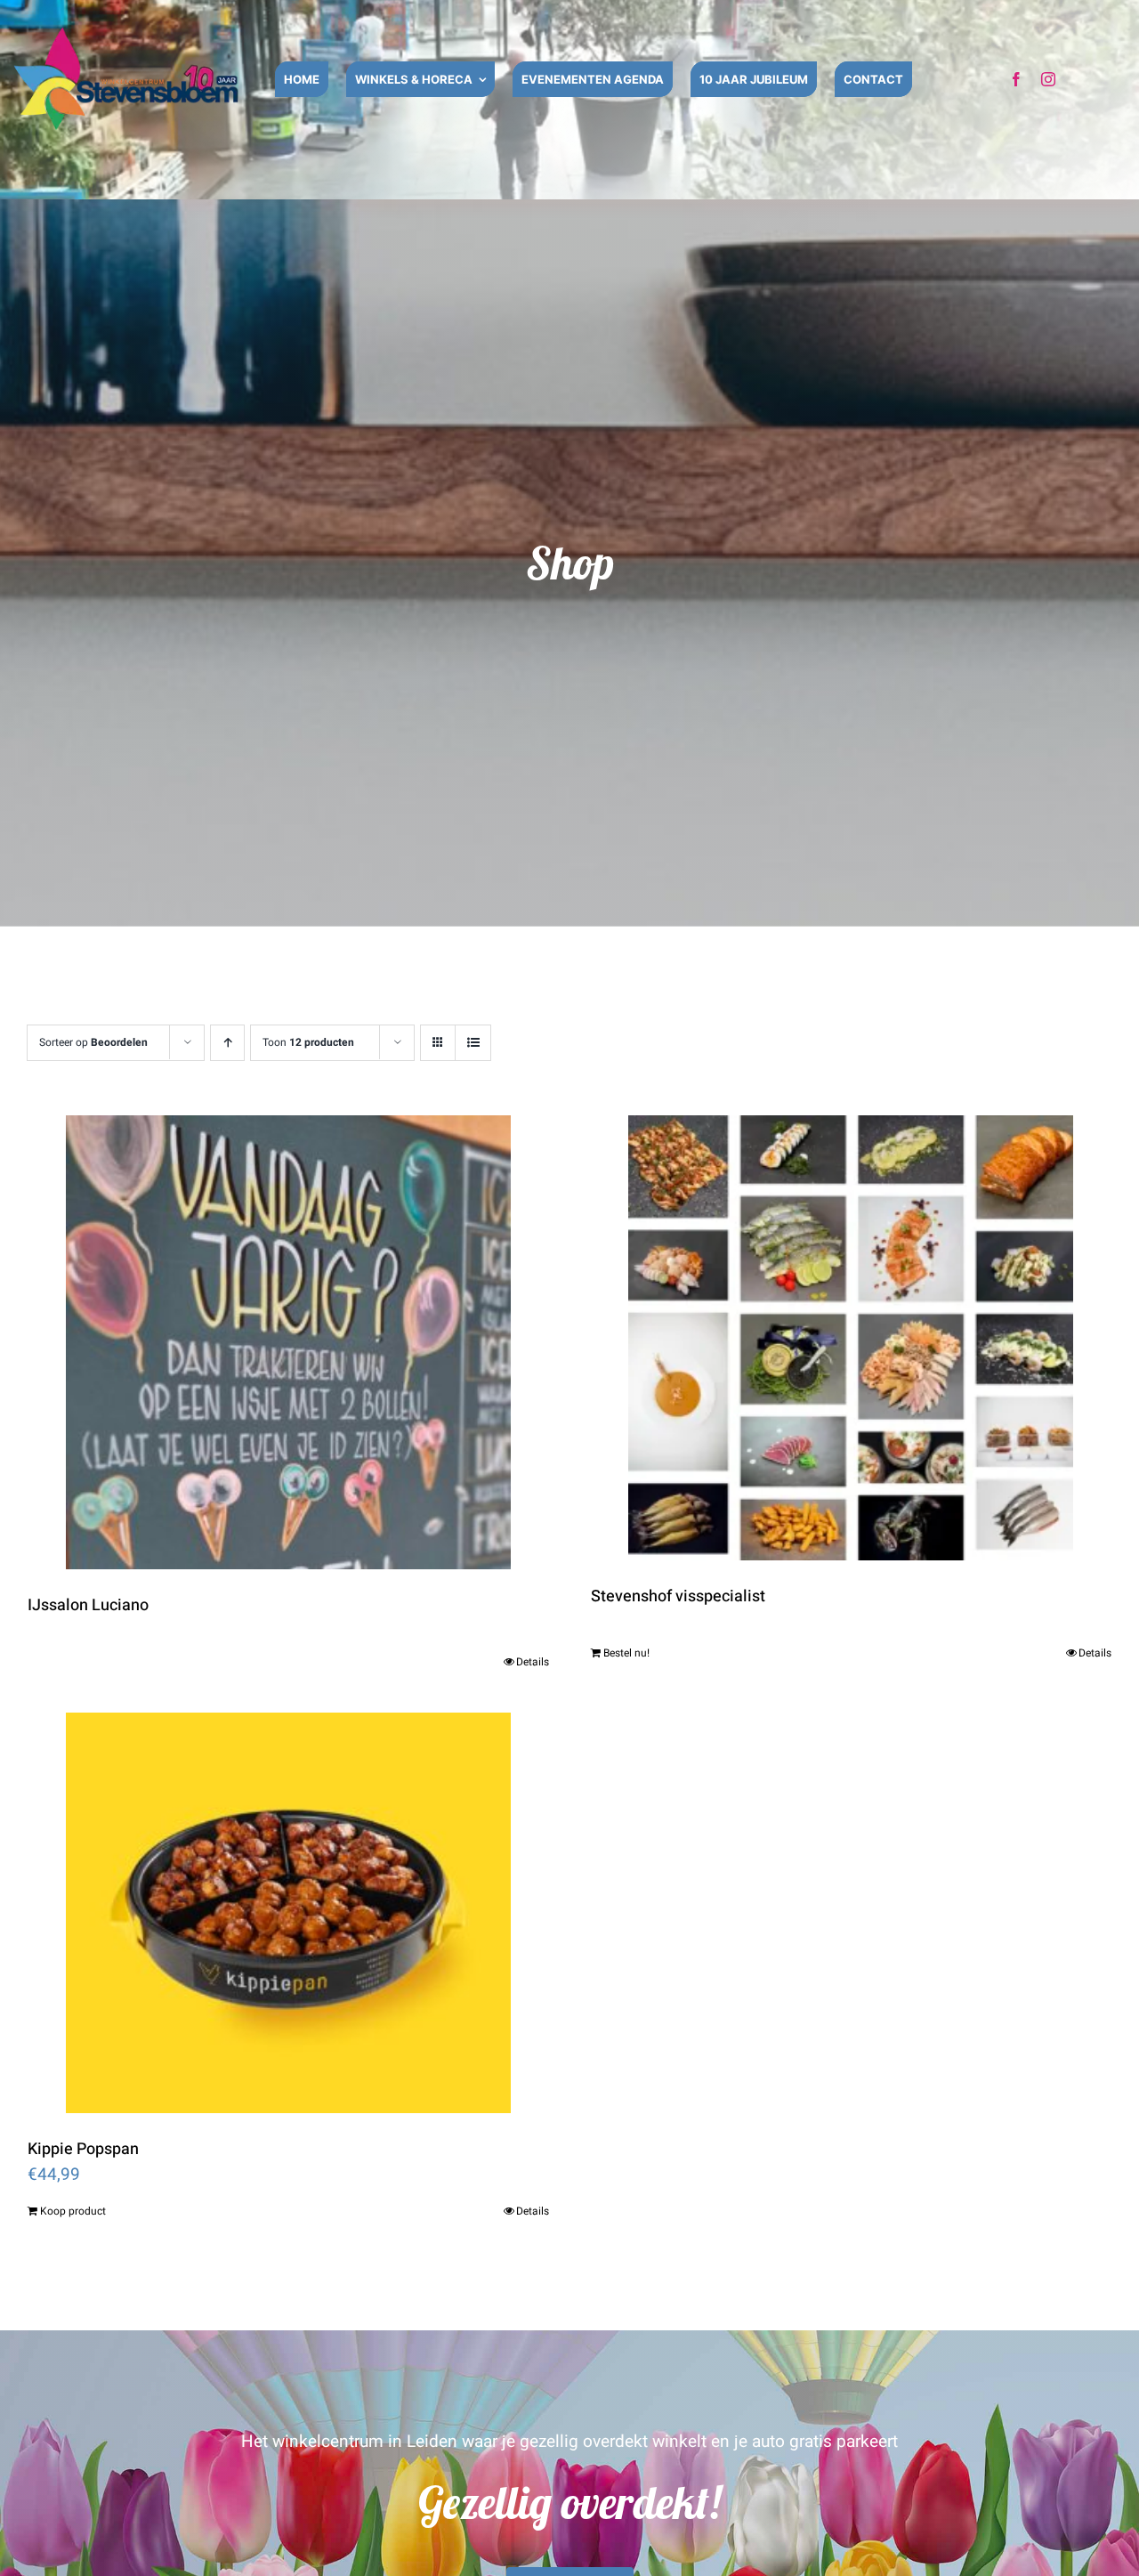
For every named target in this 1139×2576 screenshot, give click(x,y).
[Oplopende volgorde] (227, 1043)
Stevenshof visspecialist (678, 1596)
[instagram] (1048, 79)
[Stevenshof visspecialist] (852, 1338)
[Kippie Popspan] (288, 1913)
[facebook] (1016, 79)
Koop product (73, 2211)
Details (533, 1662)
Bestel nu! (626, 1653)
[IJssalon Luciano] (288, 1342)
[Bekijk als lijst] (473, 1043)
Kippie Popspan (83, 2149)
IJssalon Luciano (88, 1605)
